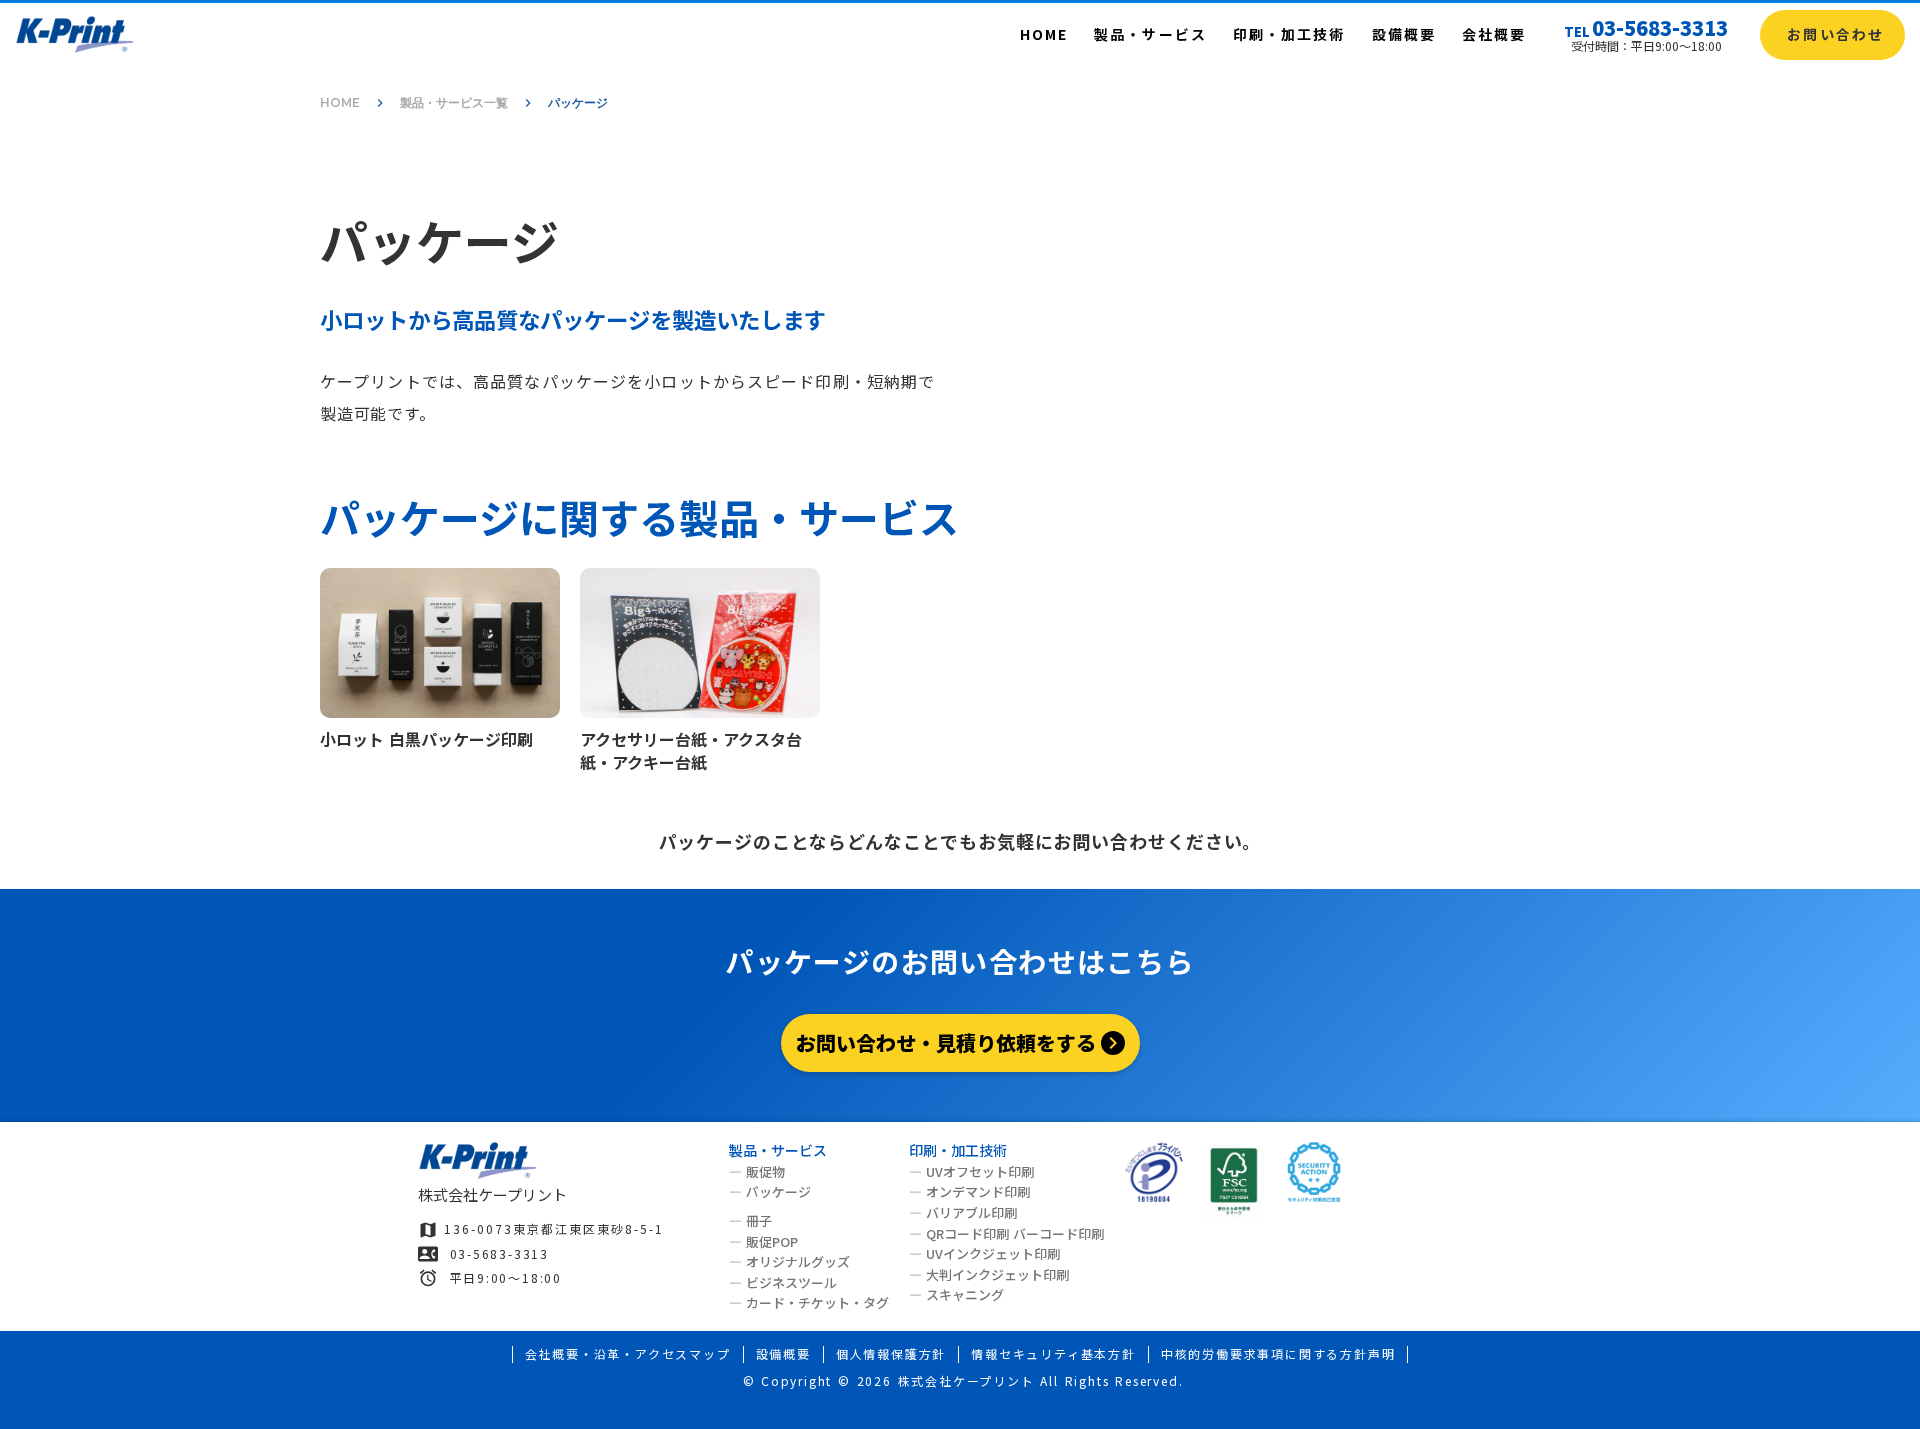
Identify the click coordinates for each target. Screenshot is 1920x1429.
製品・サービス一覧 (454, 102)
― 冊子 (750, 1221)
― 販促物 (757, 1172)
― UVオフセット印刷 (971, 1172)
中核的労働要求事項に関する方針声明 (1278, 1354)
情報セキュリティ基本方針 (1053, 1354)
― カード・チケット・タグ (809, 1303)
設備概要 (1404, 34)
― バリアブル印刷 (963, 1213)
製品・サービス (1150, 34)
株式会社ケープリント (492, 1194)
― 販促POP (763, 1242)
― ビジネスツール (783, 1283)
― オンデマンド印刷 (969, 1192)
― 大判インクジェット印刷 (989, 1275)
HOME (1044, 34)
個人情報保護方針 (891, 1354)
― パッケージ (770, 1192)
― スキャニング (956, 1295)
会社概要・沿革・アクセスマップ (628, 1354)
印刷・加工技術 (1289, 34)
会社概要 (1494, 34)
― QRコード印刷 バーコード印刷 (1006, 1234)
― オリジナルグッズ (789, 1262)
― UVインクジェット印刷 (984, 1254)
